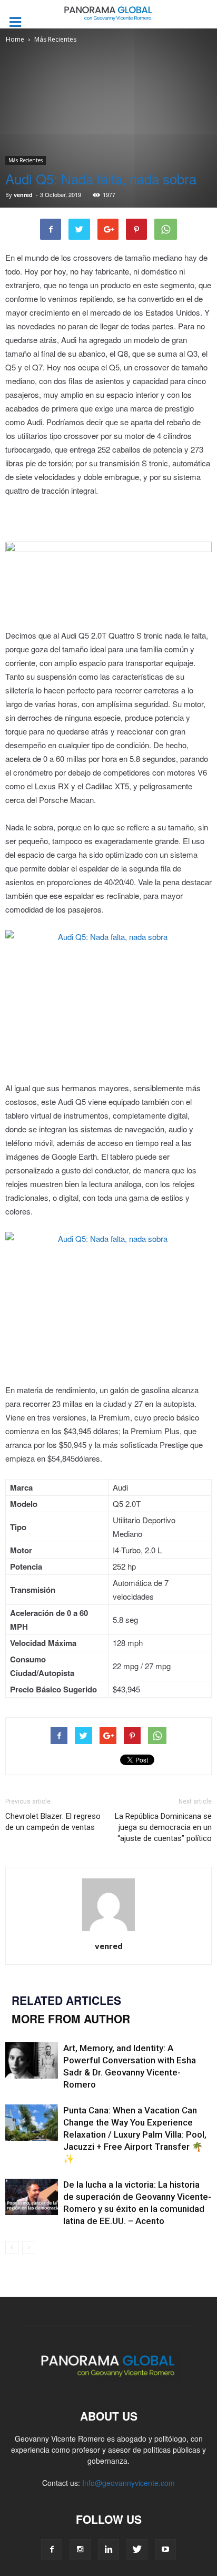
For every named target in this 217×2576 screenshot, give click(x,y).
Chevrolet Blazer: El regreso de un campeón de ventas (53, 1822)
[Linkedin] (108, 2550)
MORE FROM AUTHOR (71, 2019)
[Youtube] (165, 2550)
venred (23, 195)
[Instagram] (80, 2550)
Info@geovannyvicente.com (129, 2483)
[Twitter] (137, 2550)
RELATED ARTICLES (66, 2000)
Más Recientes (26, 160)
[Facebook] (52, 2550)
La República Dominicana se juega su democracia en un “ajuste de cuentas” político (163, 1827)
